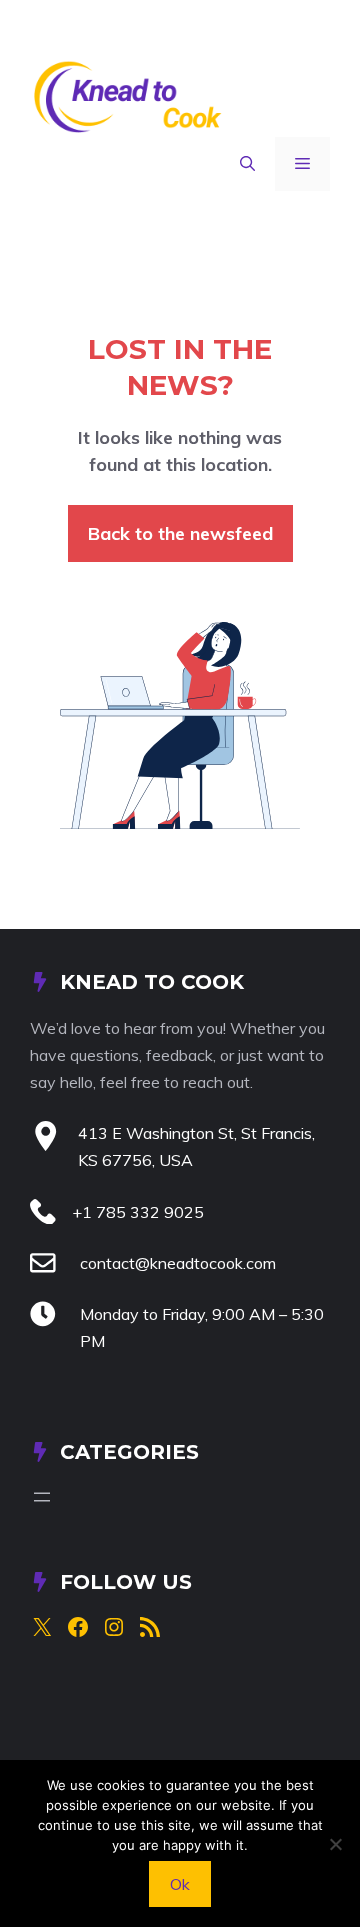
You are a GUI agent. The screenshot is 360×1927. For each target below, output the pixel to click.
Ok (180, 1884)
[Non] (335, 1844)
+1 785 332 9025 (138, 1212)
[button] (247, 164)
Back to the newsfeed (180, 533)
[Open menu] (42, 1497)
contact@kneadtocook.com (178, 1263)
